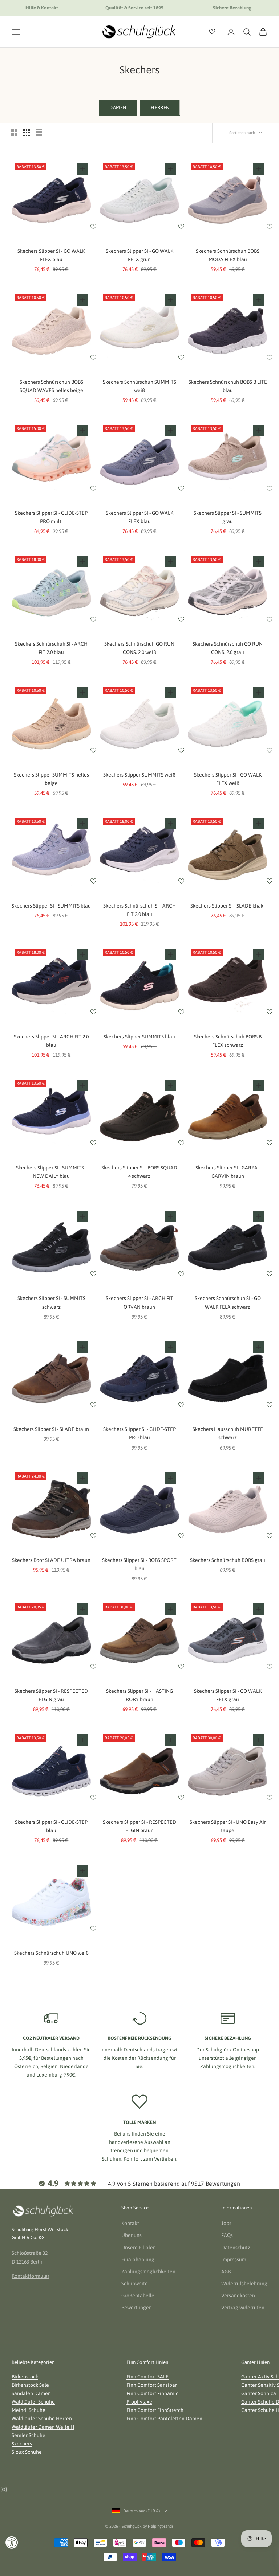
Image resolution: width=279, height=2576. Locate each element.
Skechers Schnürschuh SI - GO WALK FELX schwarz (228, 1302)
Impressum (234, 2260)
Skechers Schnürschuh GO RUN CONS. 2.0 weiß (139, 648)
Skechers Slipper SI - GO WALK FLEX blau (51, 255)
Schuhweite (135, 2284)
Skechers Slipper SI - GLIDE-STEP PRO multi (51, 517)
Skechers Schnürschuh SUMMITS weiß (139, 386)
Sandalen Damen (31, 2393)
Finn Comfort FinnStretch (155, 2410)
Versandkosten (238, 2296)
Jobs (226, 2223)
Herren (160, 107)
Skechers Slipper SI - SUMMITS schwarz (51, 1302)
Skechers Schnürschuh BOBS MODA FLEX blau (228, 255)
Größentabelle (138, 2296)
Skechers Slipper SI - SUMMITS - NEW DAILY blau (51, 1172)
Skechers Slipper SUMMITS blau (139, 1037)
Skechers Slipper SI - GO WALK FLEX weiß (228, 779)
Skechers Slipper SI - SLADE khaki (228, 906)
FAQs (227, 2235)
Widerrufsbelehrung (244, 2284)
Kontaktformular (31, 2276)
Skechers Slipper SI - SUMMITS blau (51, 906)
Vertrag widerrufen (243, 2308)
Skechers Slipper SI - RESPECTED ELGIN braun (139, 1826)
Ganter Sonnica (259, 2393)
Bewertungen (137, 2308)
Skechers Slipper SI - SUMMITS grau (228, 517)
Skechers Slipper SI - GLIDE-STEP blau (51, 1826)
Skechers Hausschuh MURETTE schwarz (228, 1433)
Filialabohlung (138, 2260)
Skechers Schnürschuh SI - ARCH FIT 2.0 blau (51, 648)
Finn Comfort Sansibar (152, 2385)
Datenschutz (236, 2248)
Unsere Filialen (139, 2248)
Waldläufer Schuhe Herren (42, 2419)
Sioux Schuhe (27, 2452)
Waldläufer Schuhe (33, 2402)
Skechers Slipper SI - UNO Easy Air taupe (228, 1826)
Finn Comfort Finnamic (152, 2393)
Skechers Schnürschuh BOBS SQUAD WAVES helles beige (51, 386)
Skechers (22, 2444)
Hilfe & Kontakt (42, 8)
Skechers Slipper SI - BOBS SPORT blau (139, 1564)
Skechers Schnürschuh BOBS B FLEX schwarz (228, 1041)
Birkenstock (25, 2377)
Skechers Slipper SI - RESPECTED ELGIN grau (51, 1695)
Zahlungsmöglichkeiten (148, 2272)
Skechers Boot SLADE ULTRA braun (51, 1560)
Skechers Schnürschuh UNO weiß (51, 1953)
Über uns (132, 2235)
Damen (118, 107)
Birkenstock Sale (30, 2385)
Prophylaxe (139, 2402)
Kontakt (130, 2223)
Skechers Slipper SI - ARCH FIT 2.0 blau (51, 1041)
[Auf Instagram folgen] (4, 2489)
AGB (226, 2272)
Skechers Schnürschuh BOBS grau (228, 1560)
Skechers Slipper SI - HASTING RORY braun (139, 1695)
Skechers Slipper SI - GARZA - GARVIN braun (228, 1172)
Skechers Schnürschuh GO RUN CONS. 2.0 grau (228, 648)
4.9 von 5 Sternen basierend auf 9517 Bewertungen (174, 2184)
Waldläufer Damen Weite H (43, 2427)
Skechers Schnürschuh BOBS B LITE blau (228, 386)
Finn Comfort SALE (147, 2377)
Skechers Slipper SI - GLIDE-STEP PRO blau (139, 1433)
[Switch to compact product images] (39, 133)
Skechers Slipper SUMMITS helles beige (51, 779)
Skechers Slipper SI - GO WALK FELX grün (139, 255)
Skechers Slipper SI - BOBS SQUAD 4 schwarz (139, 1172)
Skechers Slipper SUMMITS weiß (139, 775)
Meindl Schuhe (29, 2410)
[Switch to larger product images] (14, 133)
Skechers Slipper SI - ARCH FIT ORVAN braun (139, 1302)
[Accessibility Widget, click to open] (12, 2542)
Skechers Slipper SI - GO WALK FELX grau (228, 1695)
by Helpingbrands (158, 2526)
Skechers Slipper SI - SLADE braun (51, 1429)
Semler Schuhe (29, 2435)
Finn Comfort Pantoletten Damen (164, 2419)
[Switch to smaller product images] (27, 133)
